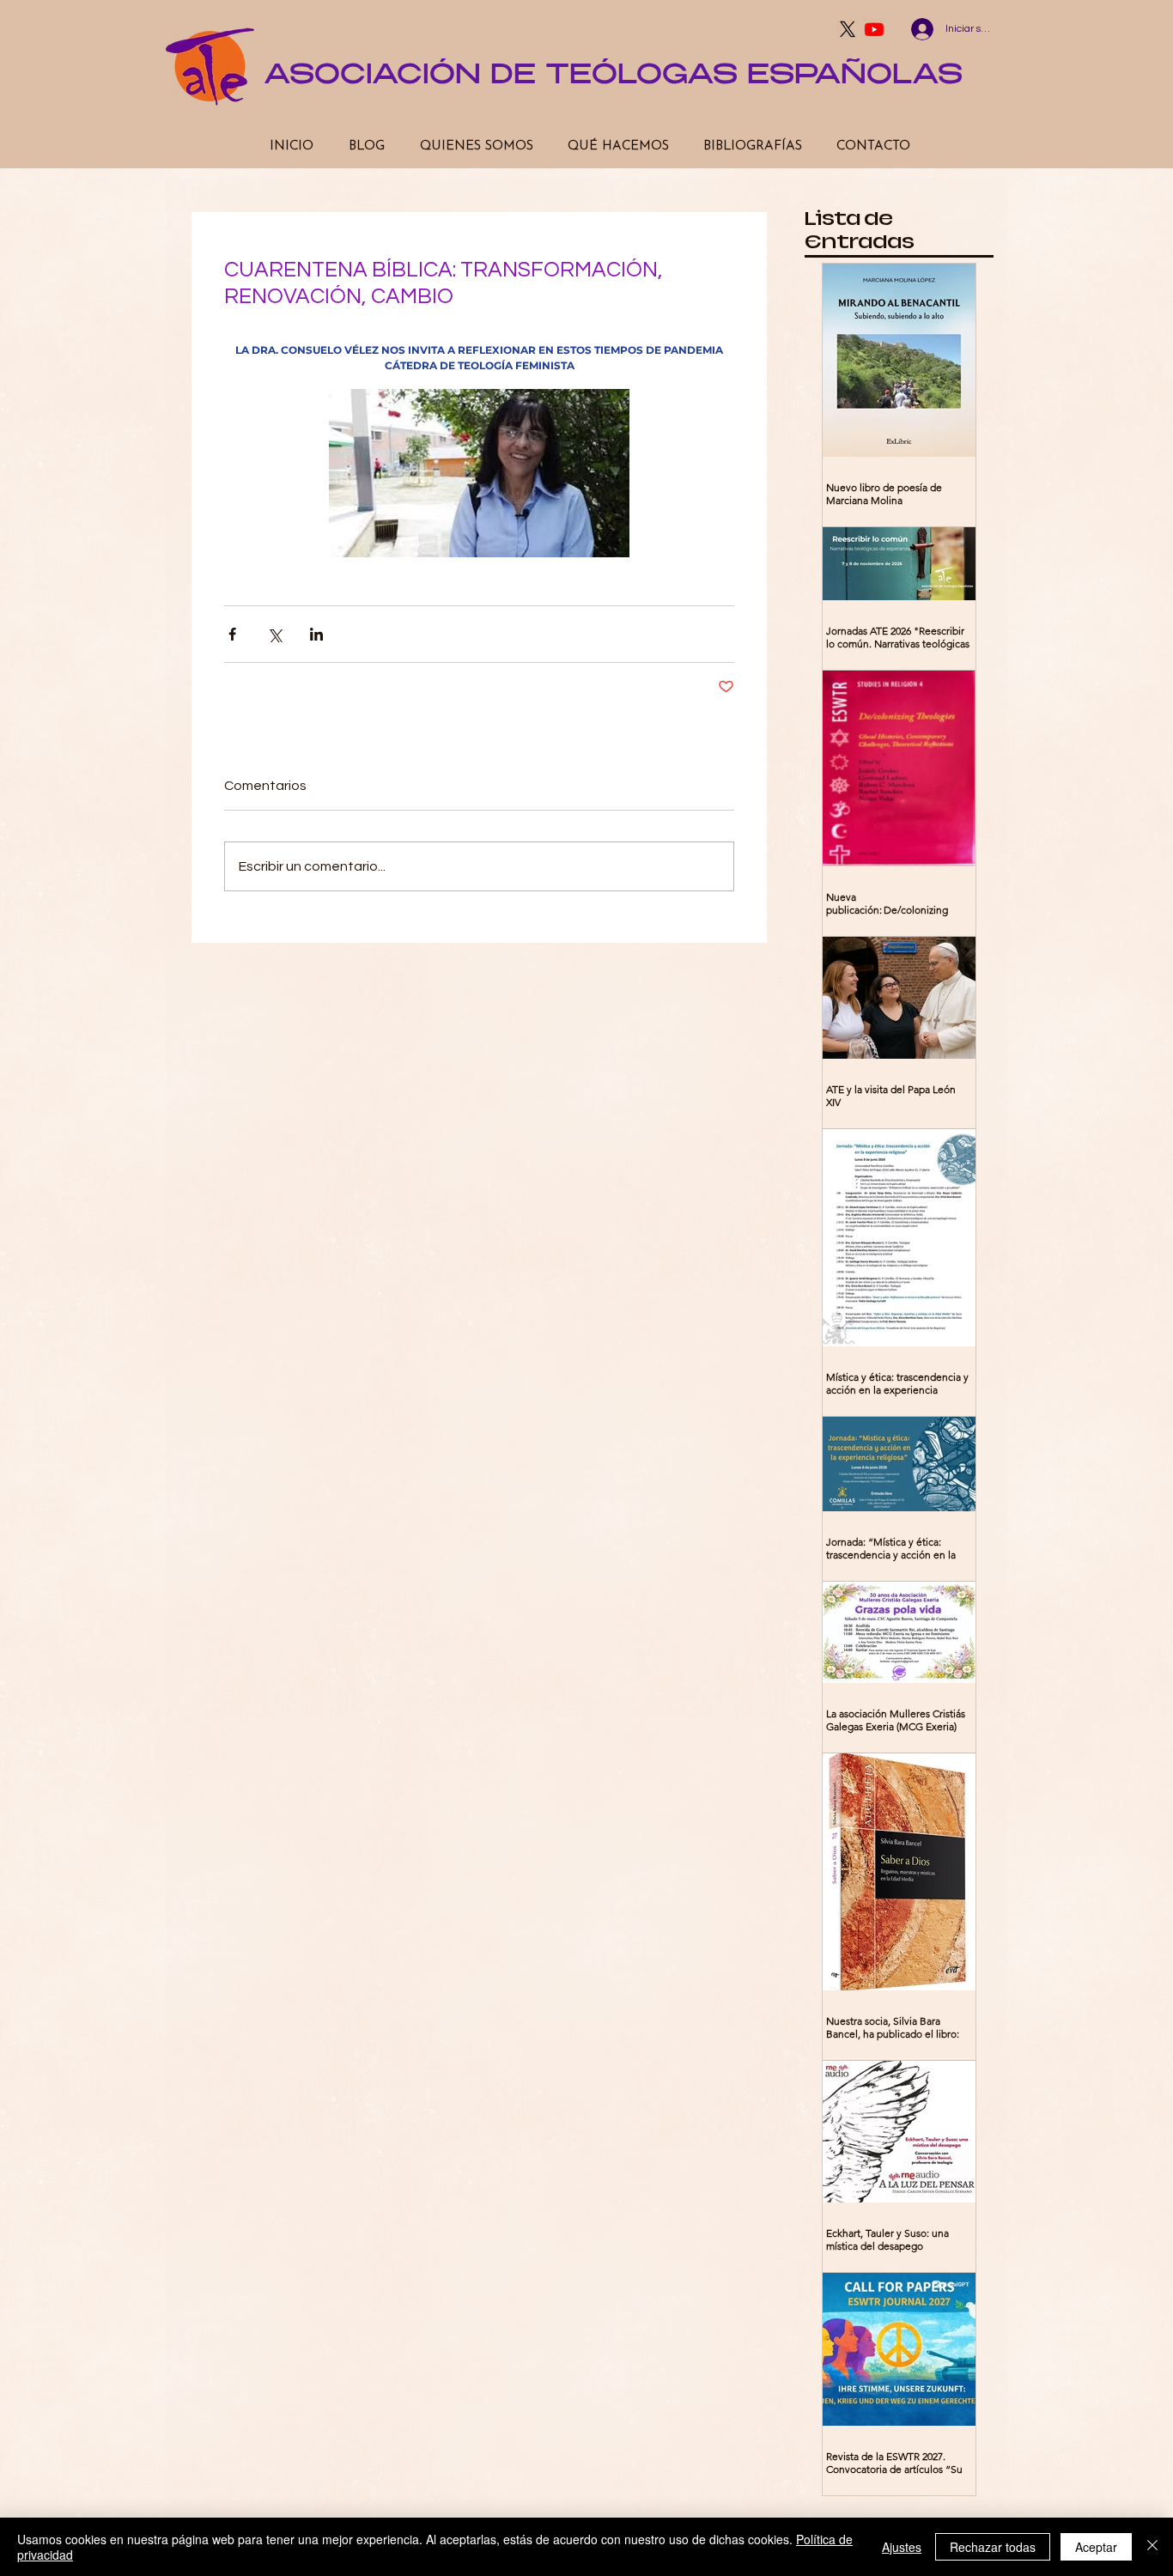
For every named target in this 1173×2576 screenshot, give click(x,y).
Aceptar (1096, 2547)
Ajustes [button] (902, 2547)
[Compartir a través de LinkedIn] (316, 634)
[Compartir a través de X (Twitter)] (274, 634)
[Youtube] (874, 29)
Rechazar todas (993, 2547)
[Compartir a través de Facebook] (232, 634)
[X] (848, 29)
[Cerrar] (1152, 2547)
